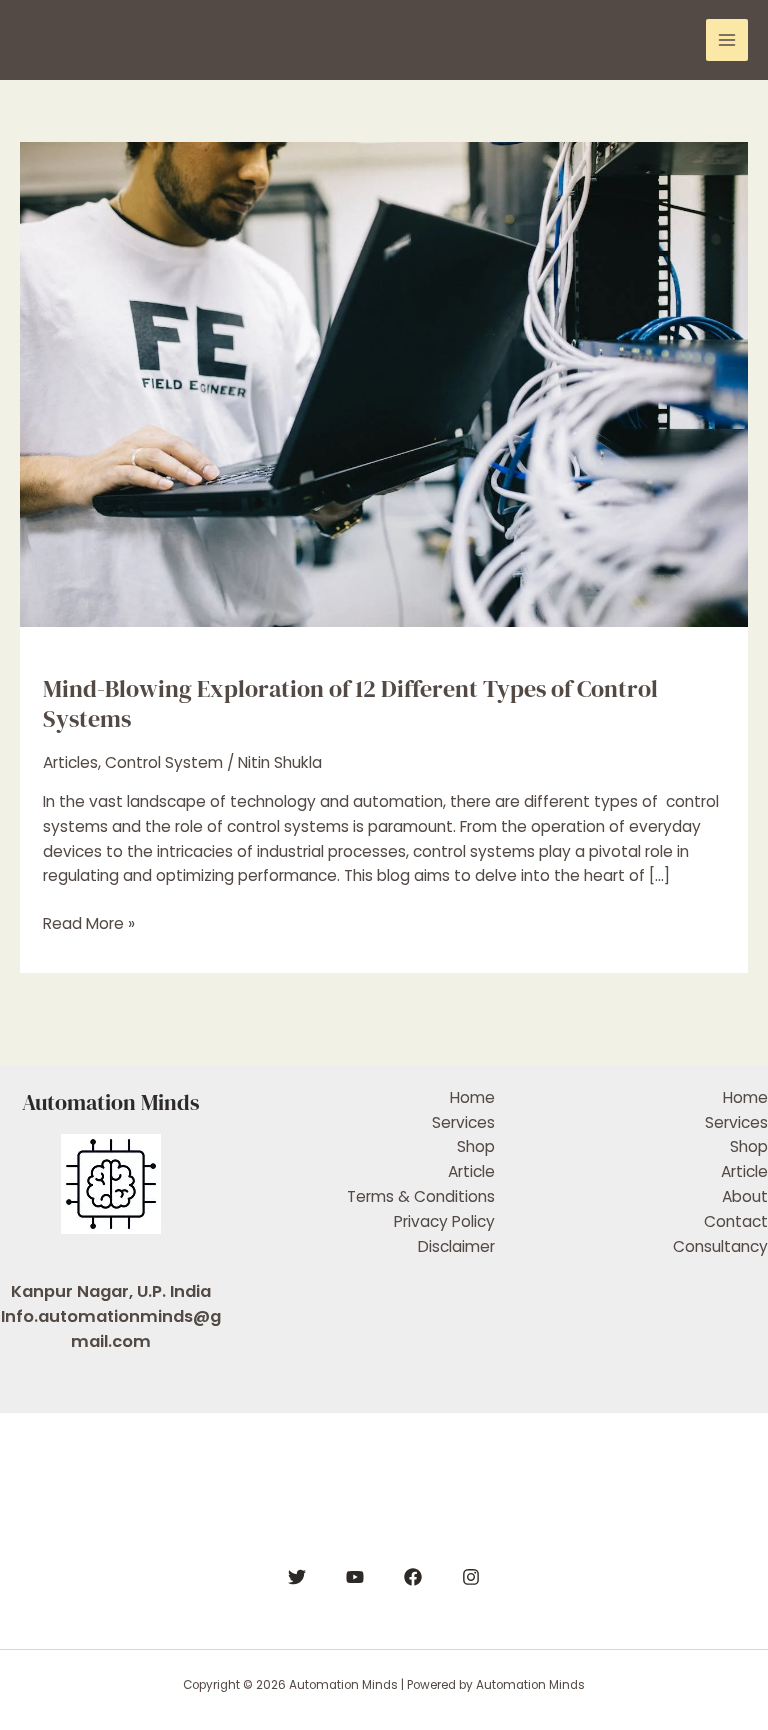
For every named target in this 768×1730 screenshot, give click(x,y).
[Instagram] (471, 1577)
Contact (736, 1221)
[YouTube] (355, 1577)
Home (472, 1097)
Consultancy (720, 1246)
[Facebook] (413, 1577)
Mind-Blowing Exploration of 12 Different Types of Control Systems (350, 704)
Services (463, 1122)
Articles (70, 762)
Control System (164, 762)
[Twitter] (297, 1577)
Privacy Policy (444, 1221)
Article (471, 1171)
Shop (476, 1146)
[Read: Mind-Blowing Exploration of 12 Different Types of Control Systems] (384, 383)
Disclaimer (456, 1246)
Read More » (89, 923)
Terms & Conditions (421, 1196)
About (745, 1196)
